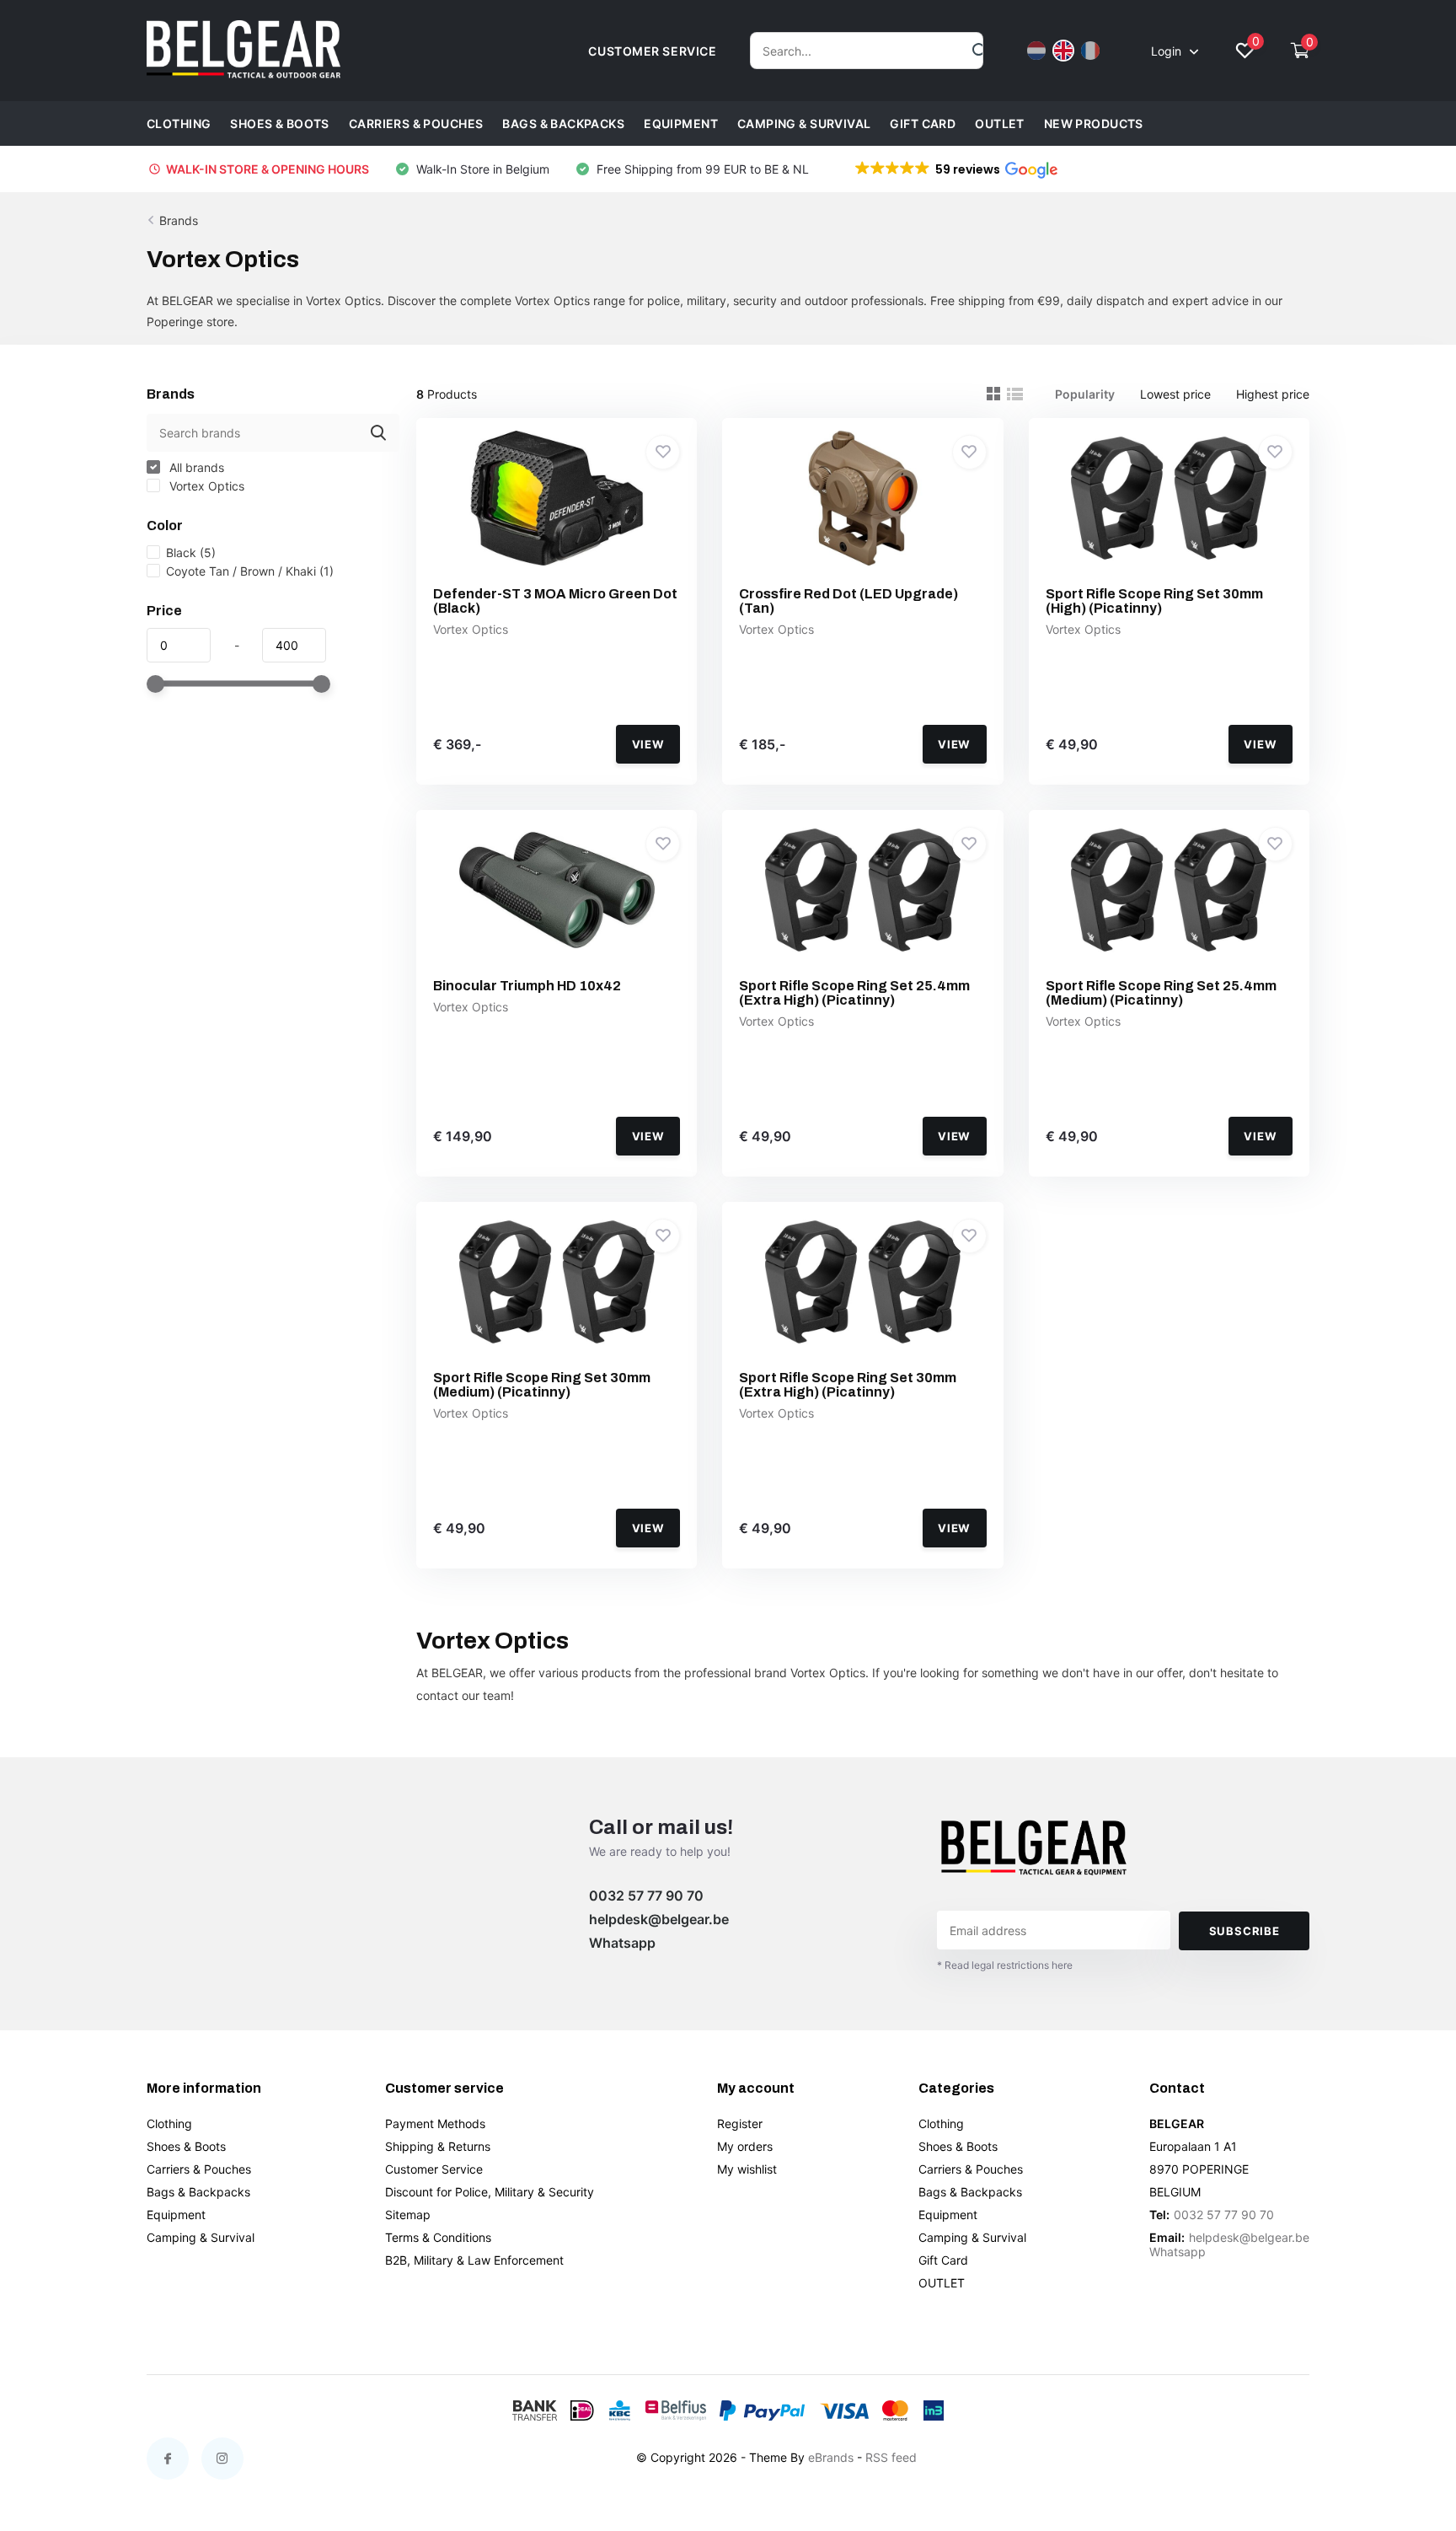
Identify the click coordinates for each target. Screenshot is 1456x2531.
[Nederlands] (1036, 51)
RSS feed (891, 2457)
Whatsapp (622, 1943)
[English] (1063, 51)
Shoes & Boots (279, 123)
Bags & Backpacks (563, 123)
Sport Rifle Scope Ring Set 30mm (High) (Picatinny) (1154, 601)
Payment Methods (435, 2123)
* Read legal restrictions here (1005, 1965)
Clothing (179, 123)
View (648, 744)
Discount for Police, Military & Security (490, 2192)
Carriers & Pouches (416, 123)
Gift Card (923, 123)
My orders (745, 2146)
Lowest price (1175, 394)
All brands (195, 467)
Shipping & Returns (438, 2146)
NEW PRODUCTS (1094, 123)
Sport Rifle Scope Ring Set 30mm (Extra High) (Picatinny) (848, 1385)
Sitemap (408, 2215)
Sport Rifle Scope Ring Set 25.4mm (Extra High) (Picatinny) (854, 993)
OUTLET (1000, 123)
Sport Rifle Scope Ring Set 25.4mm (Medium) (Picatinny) (1161, 993)
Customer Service (434, 2169)
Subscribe (1245, 1931)
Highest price (1273, 394)
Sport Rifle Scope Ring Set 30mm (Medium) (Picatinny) (542, 1385)
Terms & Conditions (438, 2237)
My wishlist (747, 2169)
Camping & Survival (804, 123)
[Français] (1090, 51)
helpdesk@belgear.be (659, 1919)
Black (191, 552)
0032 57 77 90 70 (646, 1896)
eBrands (831, 2457)
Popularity (1085, 394)
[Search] (980, 51)
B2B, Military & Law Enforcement (474, 2260)
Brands (179, 220)
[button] (955, 169)
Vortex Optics (205, 486)
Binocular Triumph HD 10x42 (527, 986)
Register (740, 2123)
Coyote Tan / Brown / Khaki (250, 571)
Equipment (681, 123)
